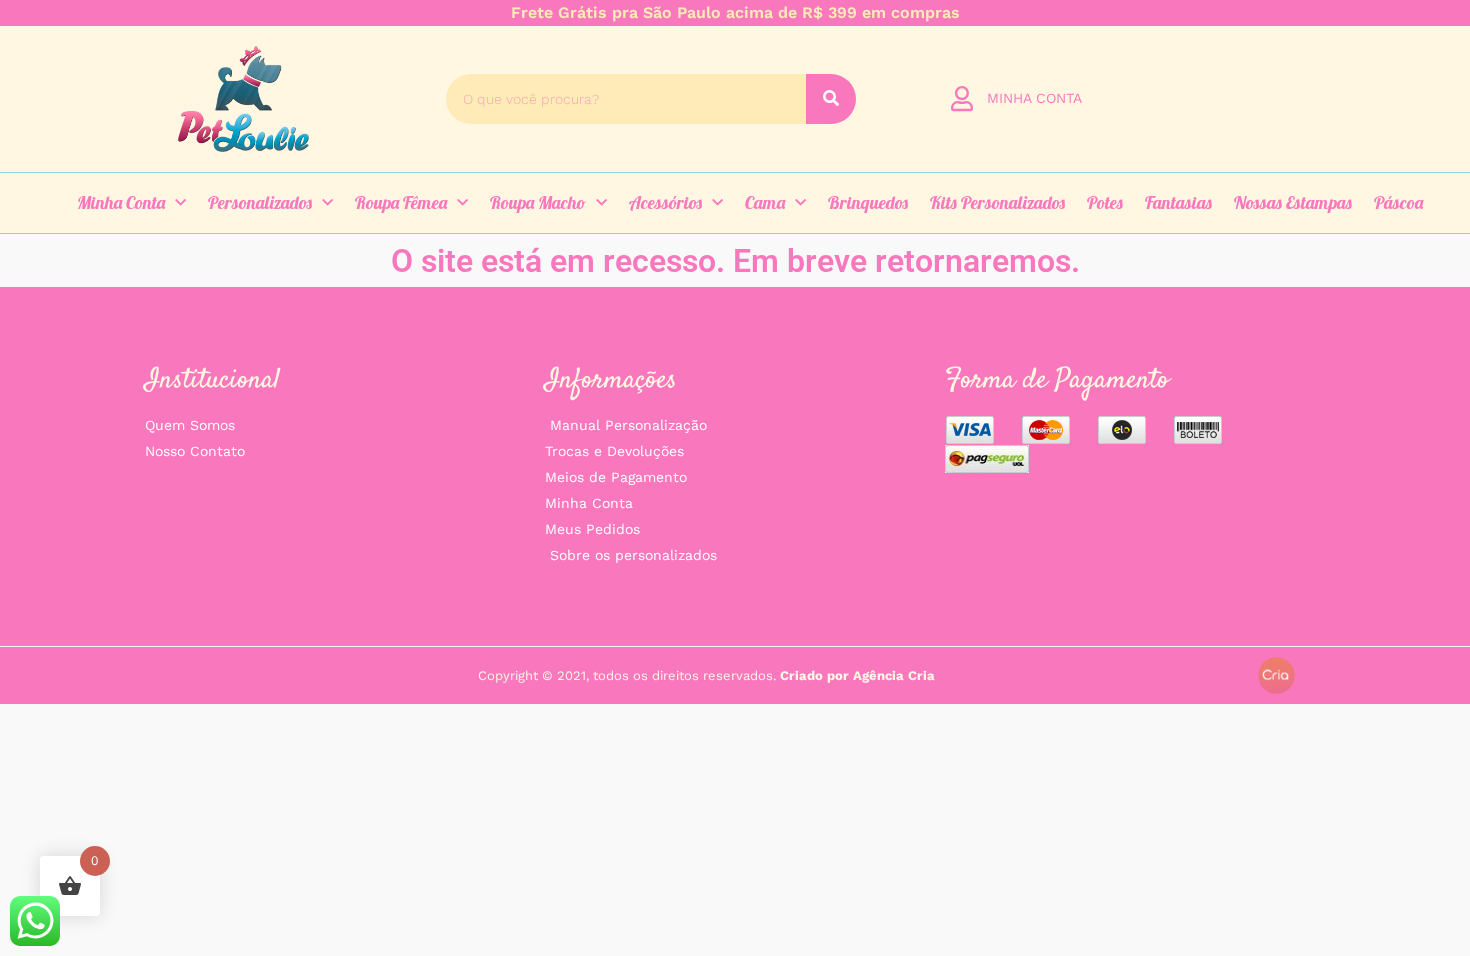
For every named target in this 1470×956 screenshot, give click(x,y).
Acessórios (665, 202)
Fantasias (1178, 202)
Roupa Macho (538, 202)
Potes (1105, 202)
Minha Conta (121, 202)
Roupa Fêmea (401, 202)
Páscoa (1398, 202)
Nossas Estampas (1293, 202)
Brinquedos (868, 202)
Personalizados (260, 202)
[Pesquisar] (831, 99)
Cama (765, 202)
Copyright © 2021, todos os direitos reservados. (706, 675)
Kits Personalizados (997, 202)
